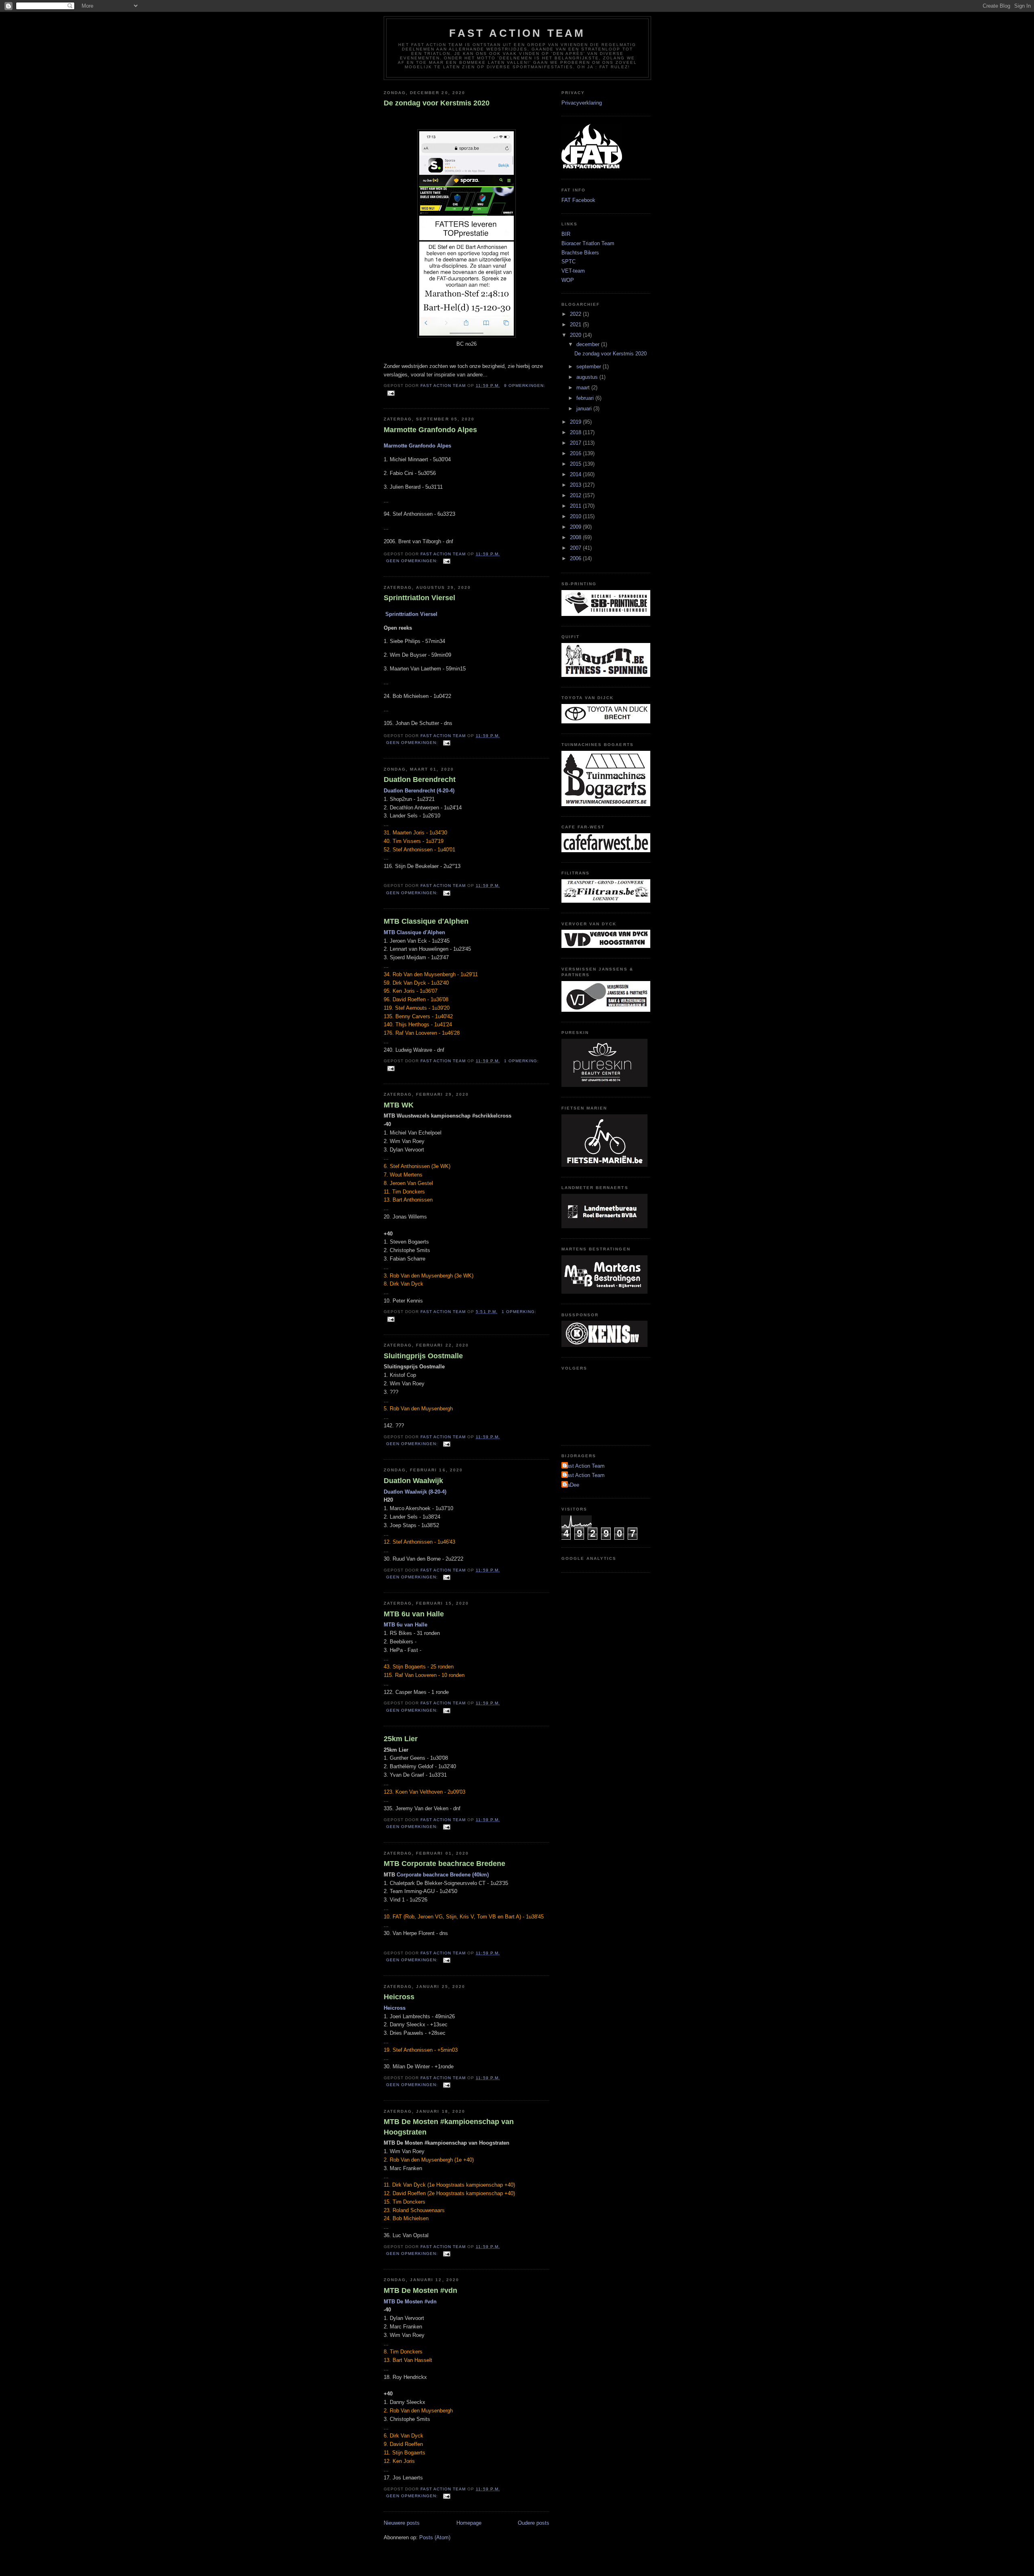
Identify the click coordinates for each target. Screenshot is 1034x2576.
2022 (576, 314)
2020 (576, 335)
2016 (576, 453)
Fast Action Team (517, 33)
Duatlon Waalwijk (413, 1481)
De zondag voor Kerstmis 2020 (437, 103)
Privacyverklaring (582, 103)
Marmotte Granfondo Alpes (430, 430)
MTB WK (399, 1105)
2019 (576, 422)
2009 (576, 527)
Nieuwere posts (402, 2523)
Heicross (399, 1997)
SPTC (568, 262)
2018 (576, 432)
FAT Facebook (578, 200)
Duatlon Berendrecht (420, 780)
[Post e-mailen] (391, 393)
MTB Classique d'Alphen (426, 921)
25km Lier (401, 1739)
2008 (576, 537)
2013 (576, 485)
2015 (576, 464)
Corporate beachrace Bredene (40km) (443, 1875)
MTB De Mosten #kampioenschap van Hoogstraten (449, 2127)
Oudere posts (534, 2523)
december (589, 344)
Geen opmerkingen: (413, 561)
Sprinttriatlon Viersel (419, 598)
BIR (566, 234)
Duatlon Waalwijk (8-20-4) (415, 1492)
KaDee (571, 1485)
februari (586, 398)
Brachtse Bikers (580, 253)
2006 (576, 558)
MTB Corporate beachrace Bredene (444, 1864)
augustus (588, 377)
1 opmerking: (521, 1061)
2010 (576, 516)
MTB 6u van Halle (414, 1614)
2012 (576, 495)
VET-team (573, 271)
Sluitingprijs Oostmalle (423, 1356)
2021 (576, 325)
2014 (576, 474)
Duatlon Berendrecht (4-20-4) (419, 791)
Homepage (469, 2523)
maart (584, 388)
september (590, 367)
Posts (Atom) (435, 2537)
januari (585, 409)
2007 (576, 548)
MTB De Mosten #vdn (420, 2290)
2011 (576, 506)
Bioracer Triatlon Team (588, 243)
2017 (576, 443)
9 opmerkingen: (525, 386)
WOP (568, 280)
